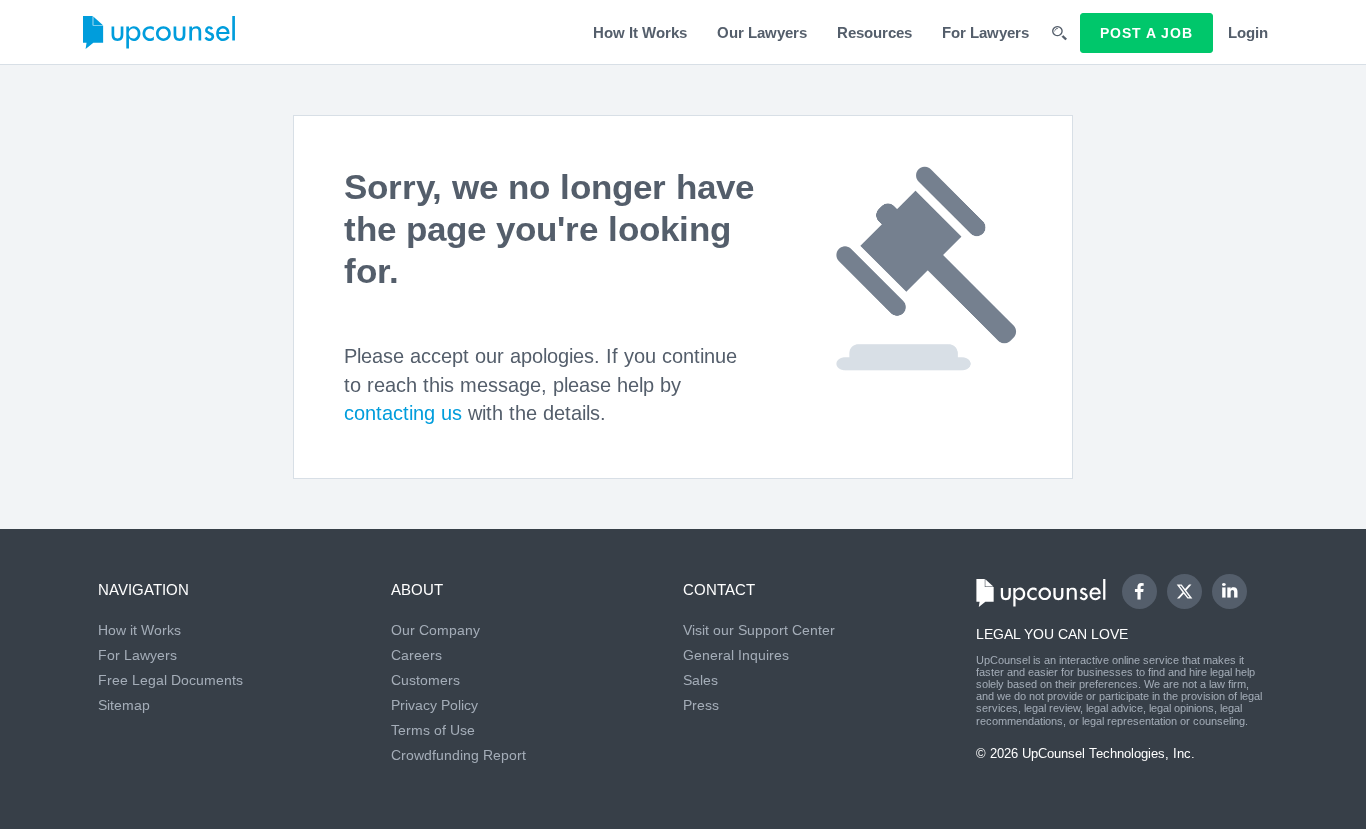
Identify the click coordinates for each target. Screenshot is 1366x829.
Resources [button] (874, 32)
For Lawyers (985, 32)
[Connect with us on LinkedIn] (1229, 591)
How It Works (640, 32)
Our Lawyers (762, 32)
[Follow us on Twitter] (1184, 591)
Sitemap (124, 705)
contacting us (403, 413)
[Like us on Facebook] (1139, 591)
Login (1248, 32)
